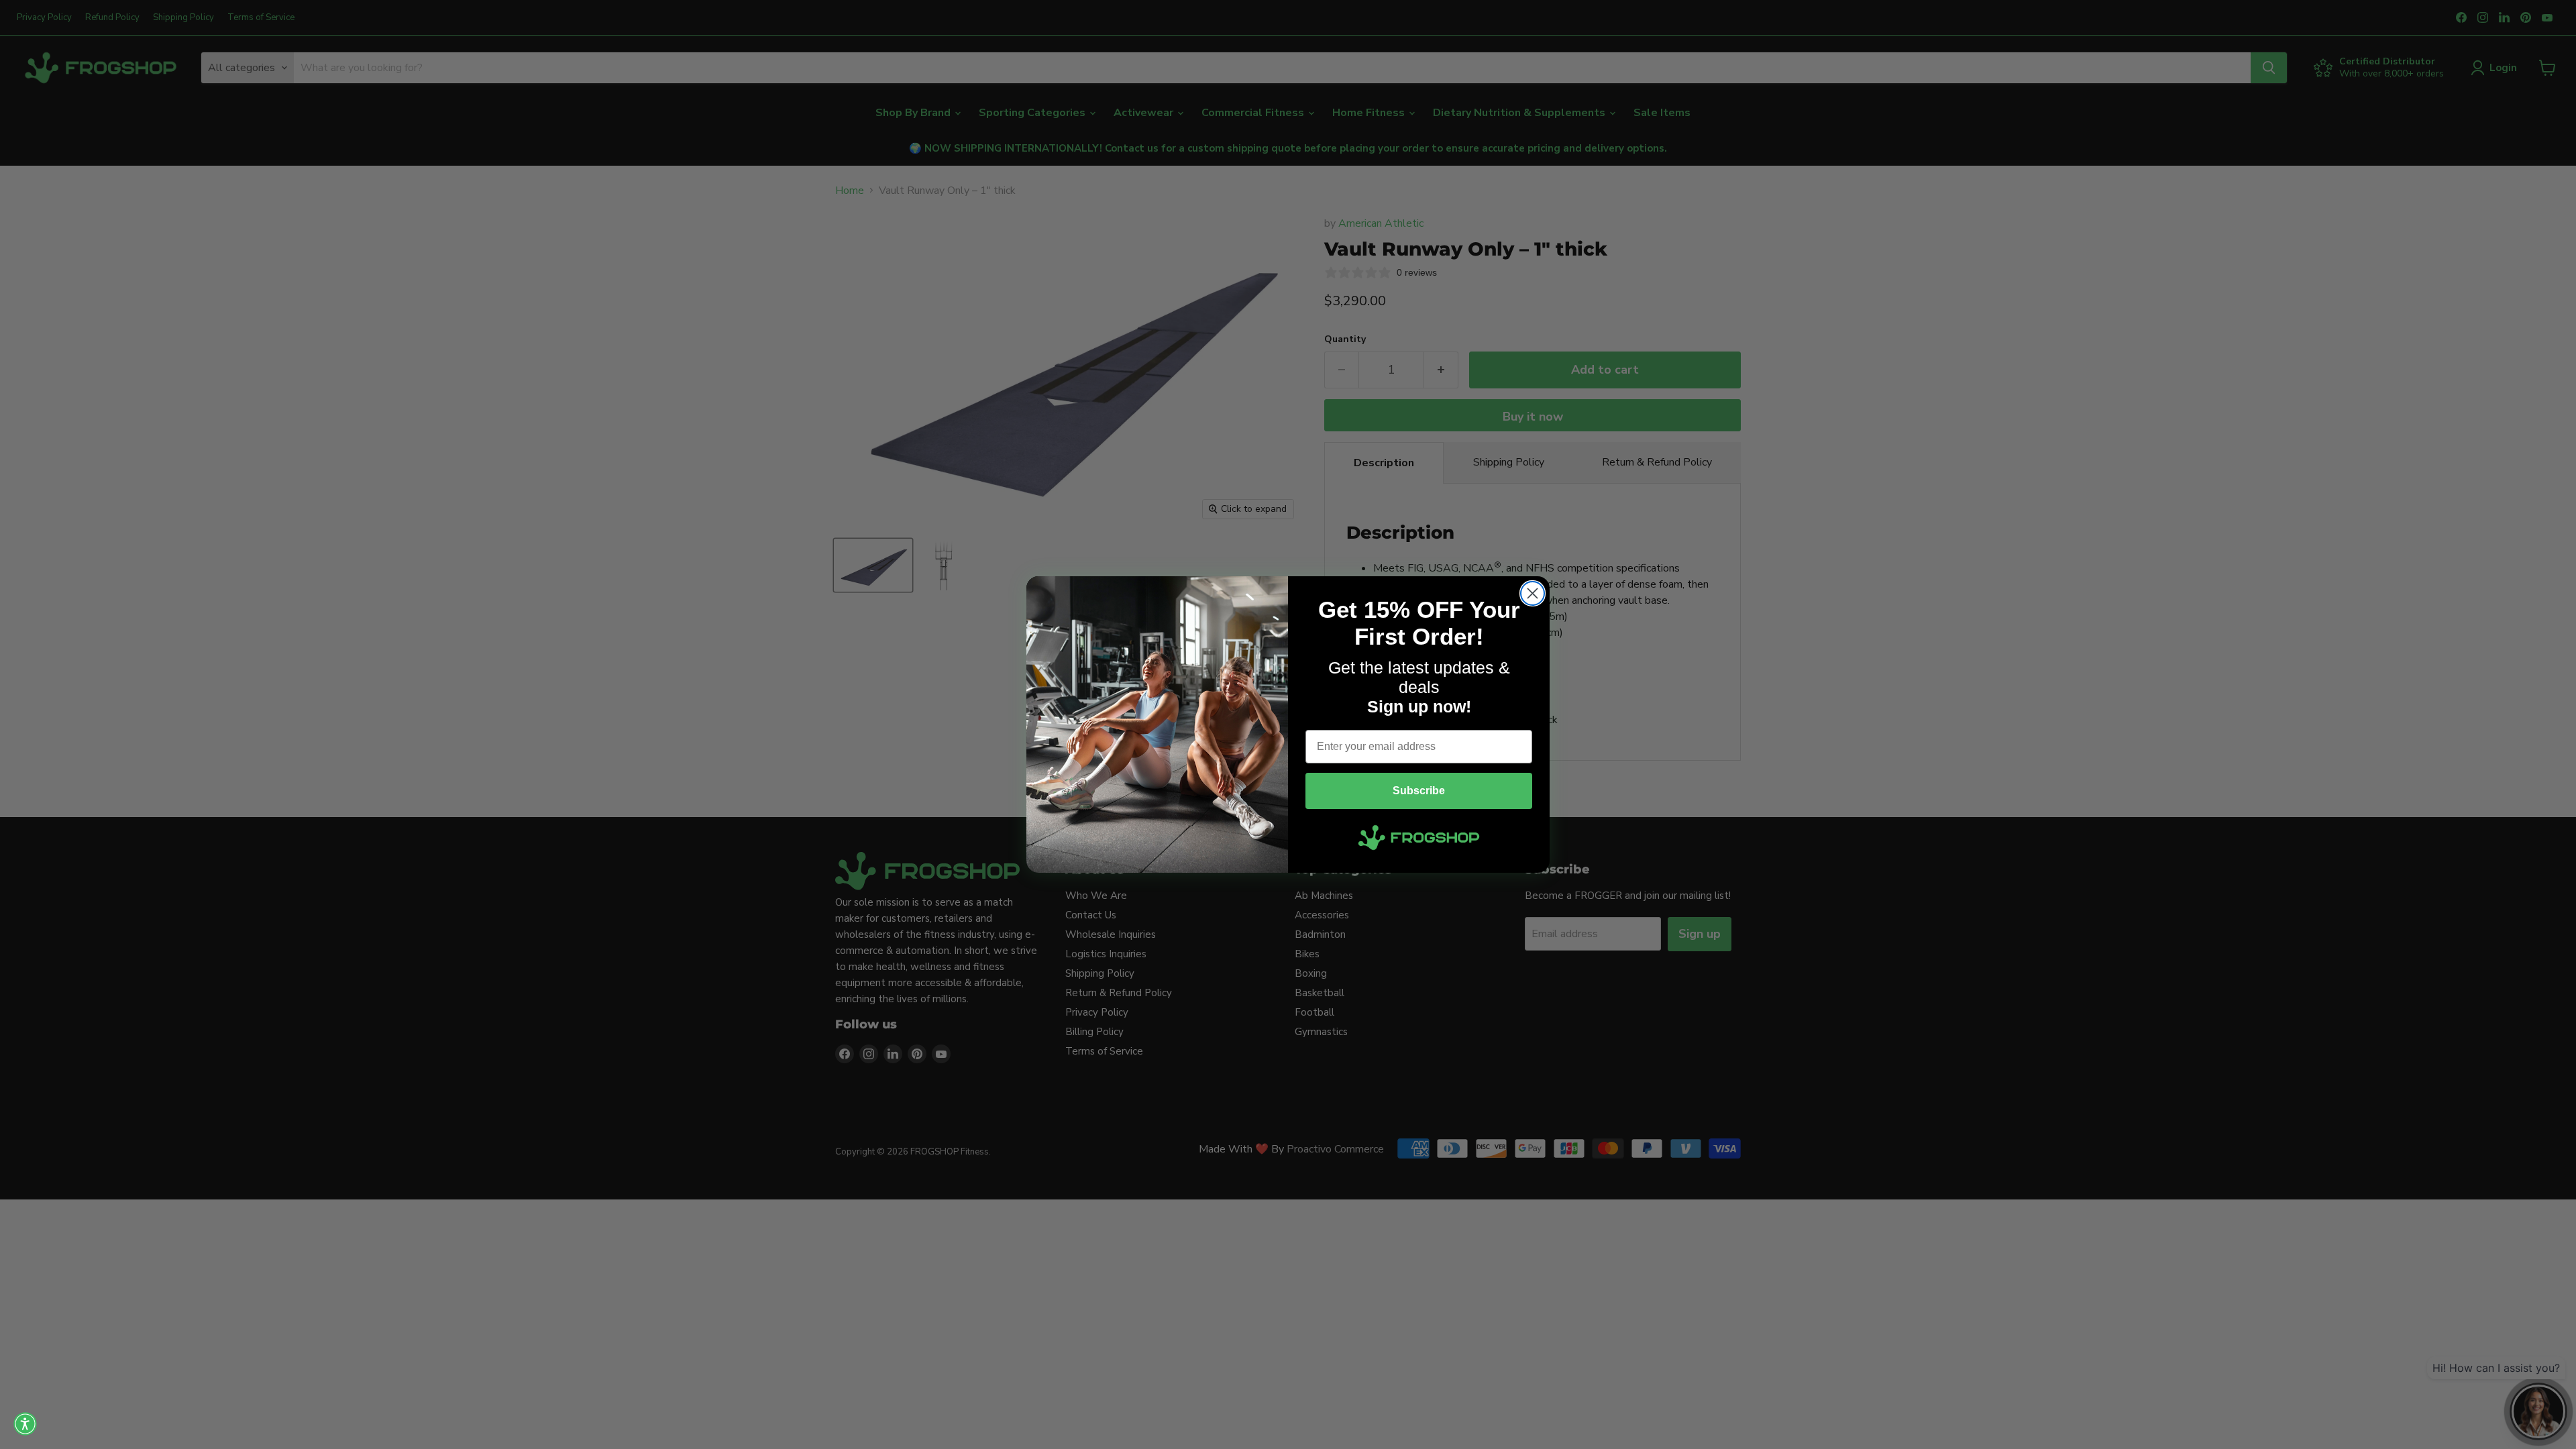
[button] (25, 1424)
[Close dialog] (1533, 593)
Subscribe (1419, 791)
